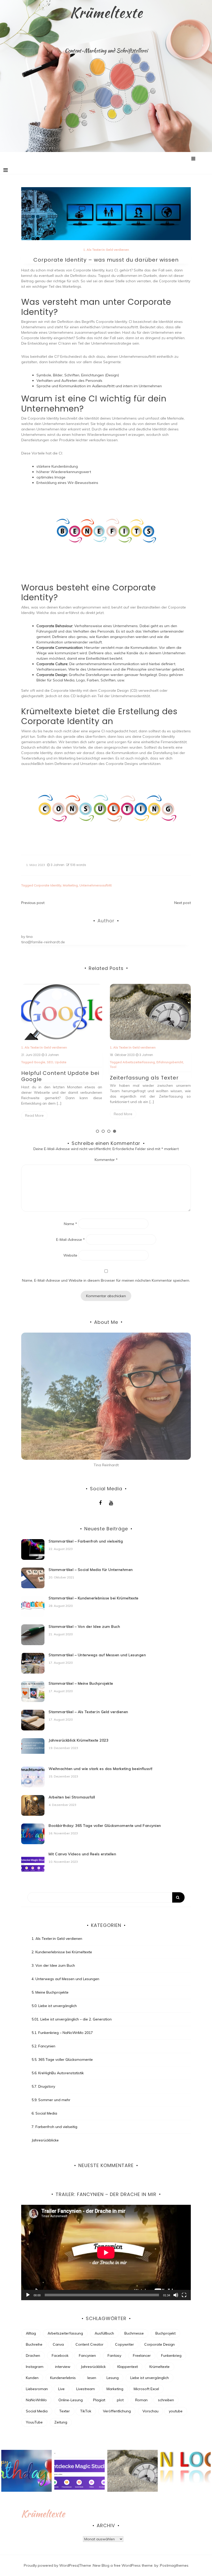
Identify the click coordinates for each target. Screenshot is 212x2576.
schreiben (166, 2400)
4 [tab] (115, 1131)
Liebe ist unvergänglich (150, 2378)
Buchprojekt (165, 2333)
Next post (183, 903)
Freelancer (142, 2355)
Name (70, 1224)
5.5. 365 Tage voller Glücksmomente (62, 2060)
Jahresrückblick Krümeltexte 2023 (78, 1740)
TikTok (86, 2411)
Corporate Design (136, 1062)
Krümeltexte (106, 12)
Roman (141, 2400)
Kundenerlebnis (63, 2378)
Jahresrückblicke (45, 2140)
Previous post (33, 903)
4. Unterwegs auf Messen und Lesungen (65, 1979)
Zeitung (61, 2422)
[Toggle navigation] (6, 170)
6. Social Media (44, 2113)
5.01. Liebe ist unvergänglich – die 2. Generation (72, 2019)
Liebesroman (37, 2389)
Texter (65, 2411)
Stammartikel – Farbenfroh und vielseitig (86, 1541)
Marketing (70, 885)
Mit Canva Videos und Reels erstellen (82, 1854)
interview (63, 2367)
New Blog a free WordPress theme (123, 2565)
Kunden (32, 2378)
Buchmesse (134, 2333)
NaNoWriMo (36, 2400)
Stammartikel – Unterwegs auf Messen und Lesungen (97, 1655)
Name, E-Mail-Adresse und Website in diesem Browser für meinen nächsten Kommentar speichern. (106, 1280)
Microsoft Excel (146, 2389)
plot (120, 2400)
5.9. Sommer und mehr (51, 2100)
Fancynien (87, 2355)
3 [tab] (109, 1131)
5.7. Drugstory (43, 2086)
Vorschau (150, 2411)
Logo (155, 1062)
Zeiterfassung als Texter (56, 1078)
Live (61, 2389)
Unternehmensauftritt (96, 885)
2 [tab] (103, 1131)
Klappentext (128, 2367)
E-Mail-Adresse (70, 1240)
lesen (92, 2378)
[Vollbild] (184, 2295)
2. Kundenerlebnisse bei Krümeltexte (62, 1952)
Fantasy (114, 2355)
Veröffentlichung (117, 2411)
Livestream (86, 2389)
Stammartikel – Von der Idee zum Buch (84, 1627)
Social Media (37, 2411)
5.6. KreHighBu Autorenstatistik (58, 2073)
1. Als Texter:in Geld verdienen (106, 250)
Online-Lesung (71, 2400)
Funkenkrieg (171, 2355)
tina (29, 937)
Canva (58, 2344)
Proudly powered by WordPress (51, 2565)
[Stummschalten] (176, 2295)
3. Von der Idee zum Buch (53, 1965)
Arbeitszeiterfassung (50, 1062)
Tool (24, 1067)
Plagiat (99, 2400)
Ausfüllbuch (104, 2333)
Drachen (33, 2355)
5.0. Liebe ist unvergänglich (54, 2006)
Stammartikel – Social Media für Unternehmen (91, 1570)
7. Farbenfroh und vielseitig (54, 2127)
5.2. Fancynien (43, 2046)
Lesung (113, 2378)
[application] (106, 2252)
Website (70, 1255)
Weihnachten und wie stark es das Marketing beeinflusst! (101, 1769)
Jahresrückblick (93, 2367)
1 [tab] (97, 1131)
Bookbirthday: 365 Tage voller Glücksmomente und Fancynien (105, 1826)
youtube (176, 2411)
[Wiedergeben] (28, 2295)
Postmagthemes (174, 2565)
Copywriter (124, 2344)
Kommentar (106, 1160)
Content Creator (89, 2344)
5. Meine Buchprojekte (50, 1992)
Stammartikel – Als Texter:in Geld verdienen (88, 1712)
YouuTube (34, 2422)
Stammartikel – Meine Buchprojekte (81, 1683)
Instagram (35, 2367)
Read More (34, 1114)
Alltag (31, 2333)
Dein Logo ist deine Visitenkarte (137, 1076)
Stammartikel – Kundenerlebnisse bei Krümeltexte (94, 1598)
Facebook (60, 2355)
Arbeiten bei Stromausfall (72, 1797)
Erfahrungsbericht (81, 1062)
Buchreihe (34, 2344)
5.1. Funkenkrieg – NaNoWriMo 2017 (62, 2033)
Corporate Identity (48, 885)
